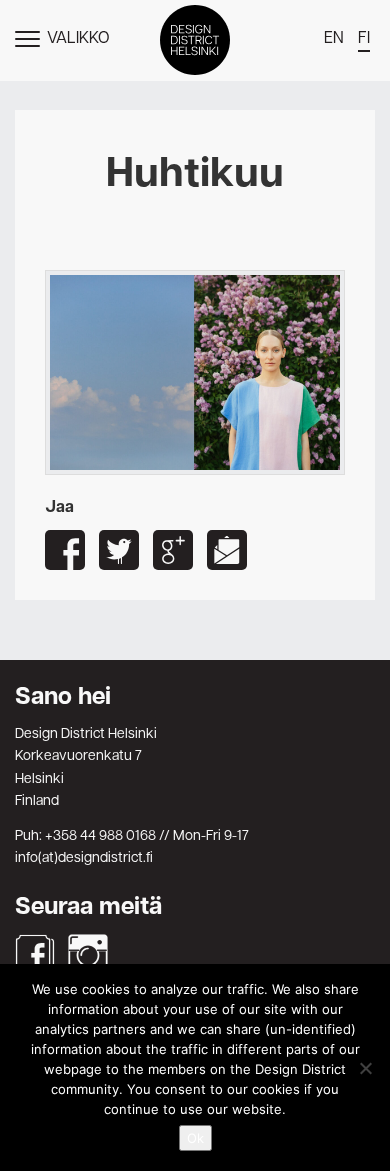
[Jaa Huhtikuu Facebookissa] (65, 550)
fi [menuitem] (364, 39)
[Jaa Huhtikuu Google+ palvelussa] (173, 550)
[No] (365, 1068)
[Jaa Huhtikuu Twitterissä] (119, 550)
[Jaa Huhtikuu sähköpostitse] (227, 550)
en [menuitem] (334, 39)
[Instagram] (88, 954)
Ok (195, 1138)
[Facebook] (35, 954)
